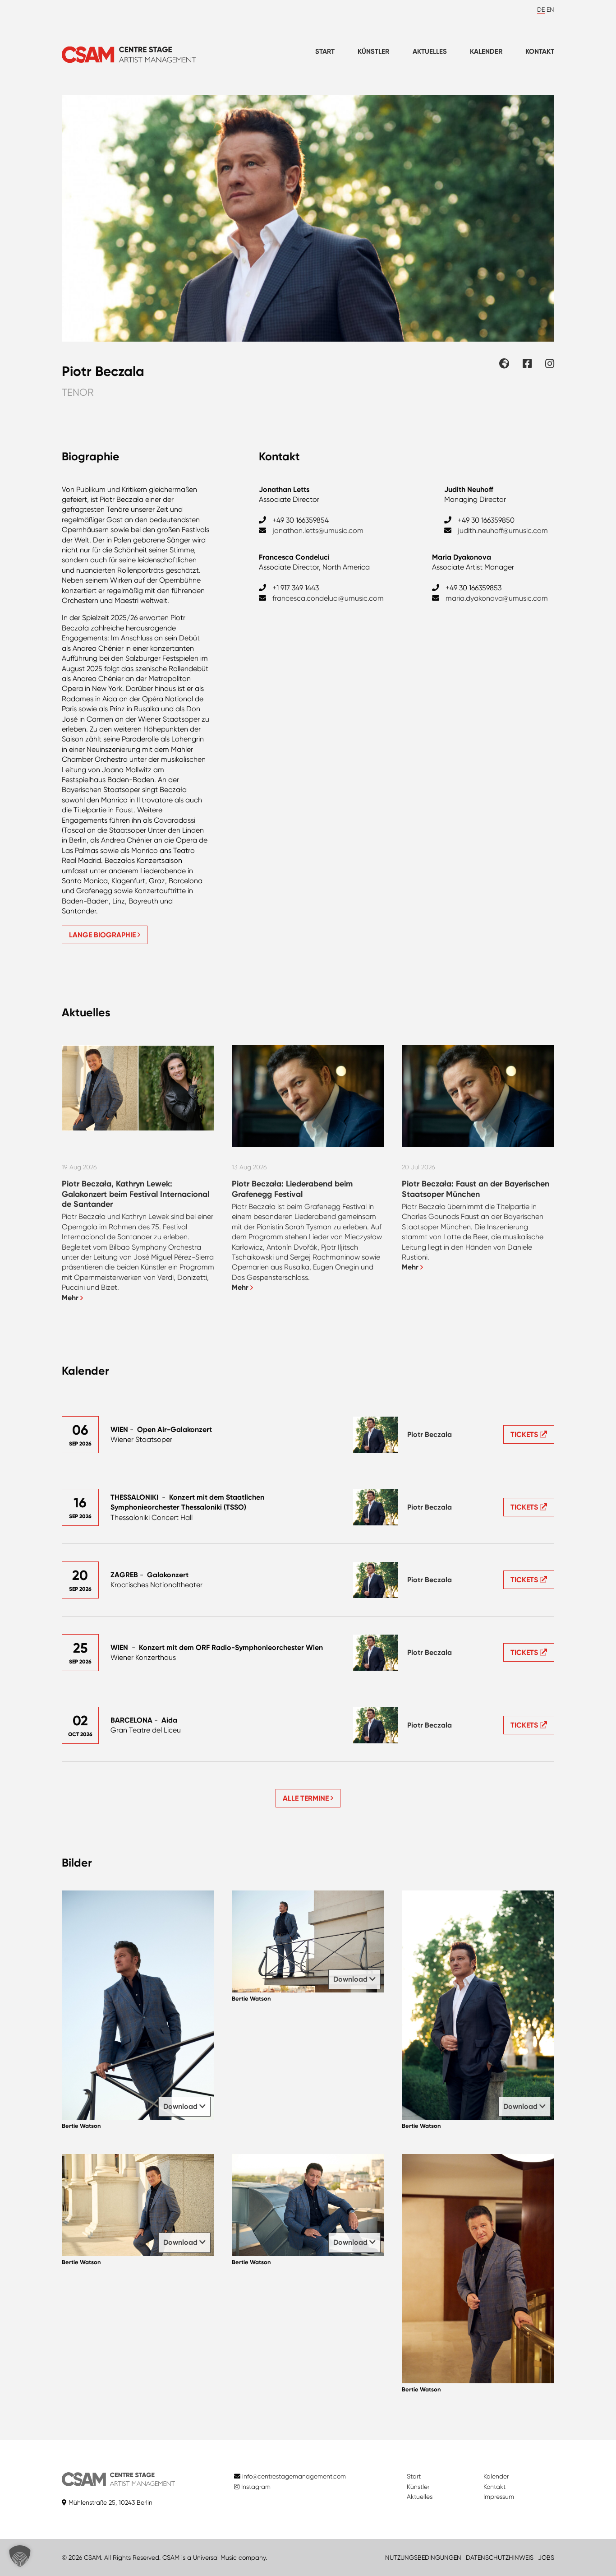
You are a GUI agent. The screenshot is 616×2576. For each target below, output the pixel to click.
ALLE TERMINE (307, 1798)
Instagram (255, 2487)
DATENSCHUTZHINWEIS (500, 2557)
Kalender (486, 51)
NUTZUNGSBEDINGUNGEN (423, 2557)
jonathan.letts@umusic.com (318, 530)
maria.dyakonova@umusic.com (497, 598)
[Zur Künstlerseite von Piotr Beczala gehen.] (376, 1435)
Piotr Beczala (430, 1434)
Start (325, 51)
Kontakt (540, 51)
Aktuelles (430, 51)
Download (181, 2106)
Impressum (499, 2497)
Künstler (373, 51)
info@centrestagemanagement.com (294, 2476)
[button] (20, 2556)
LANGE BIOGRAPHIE (103, 935)
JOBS (546, 2557)
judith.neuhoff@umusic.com (503, 530)
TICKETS (525, 1434)
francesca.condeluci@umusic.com (328, 598)
